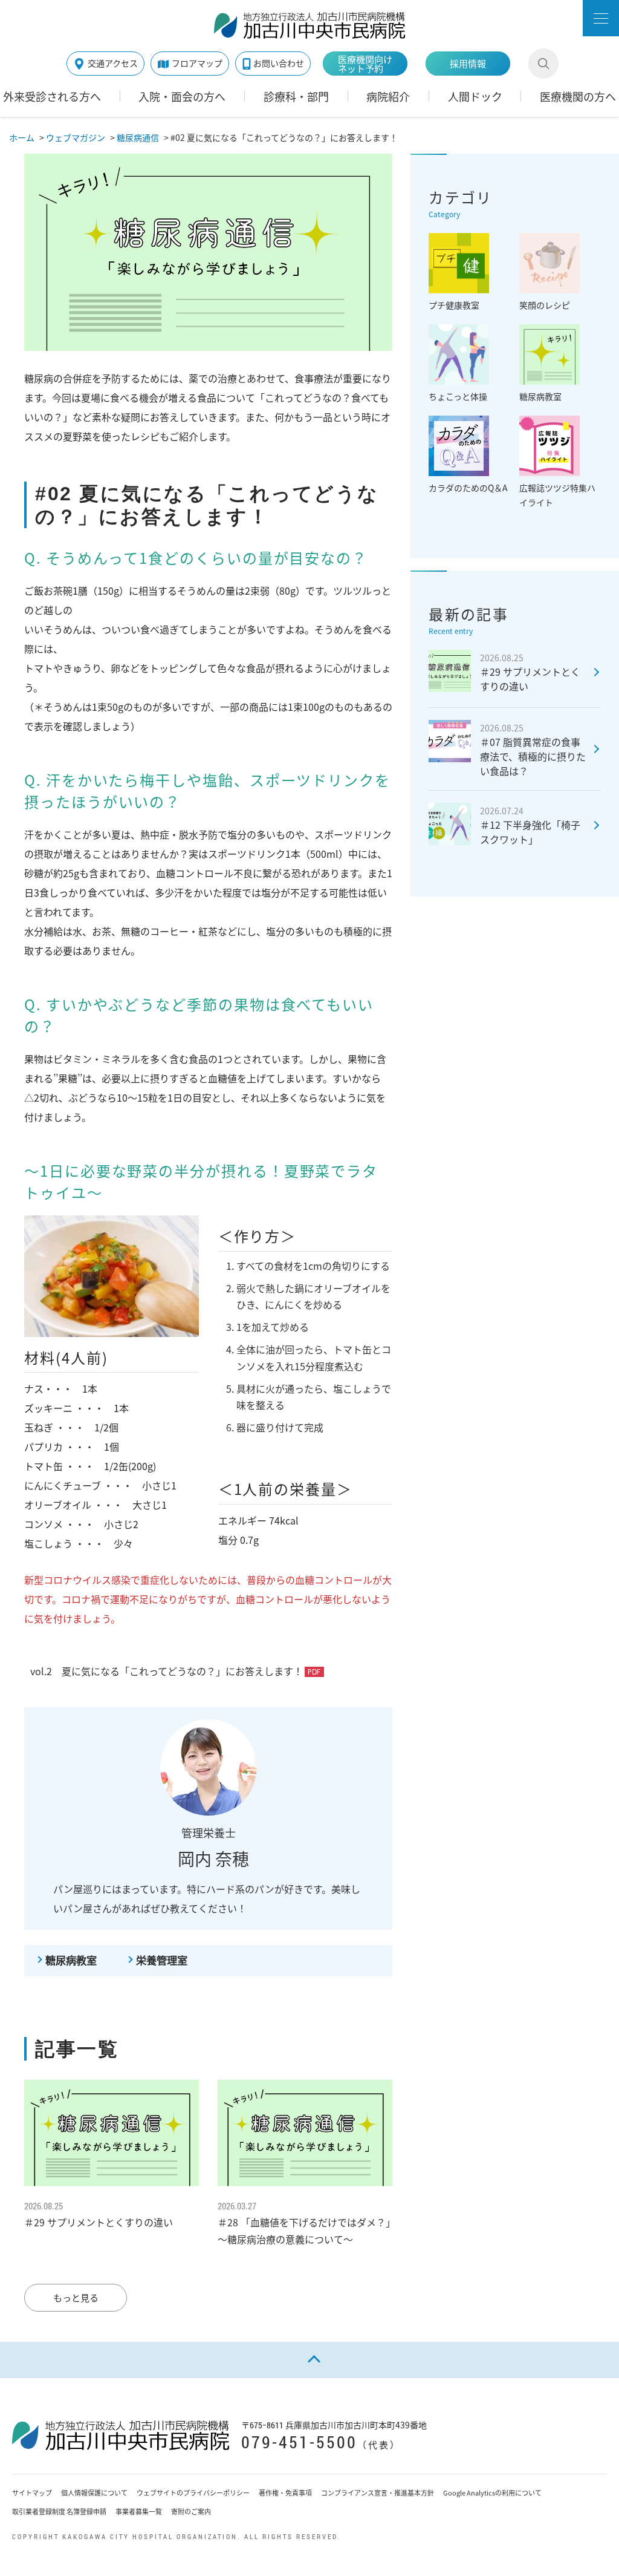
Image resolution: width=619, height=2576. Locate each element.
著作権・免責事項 (285, 2493)
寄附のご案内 (191, 2512)
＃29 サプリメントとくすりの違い (99, 2215)
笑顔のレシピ (545, 305)
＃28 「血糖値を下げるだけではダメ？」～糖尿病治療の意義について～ (304, 2223)
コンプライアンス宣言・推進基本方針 (378, 2493)
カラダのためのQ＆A (468, 488)
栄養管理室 (162, 1960)
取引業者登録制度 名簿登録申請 (59, 2512)
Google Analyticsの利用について (492, 2493)
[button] (601, 18)
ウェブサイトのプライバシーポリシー (193, 2493)
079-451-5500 (299, 2442)
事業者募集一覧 (139, 2512)
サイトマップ (32, 2493)
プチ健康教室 (454, 305)
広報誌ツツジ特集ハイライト (557, 495)
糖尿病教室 (71, 1960)
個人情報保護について (94, 2493)
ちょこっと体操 (458, 396)
